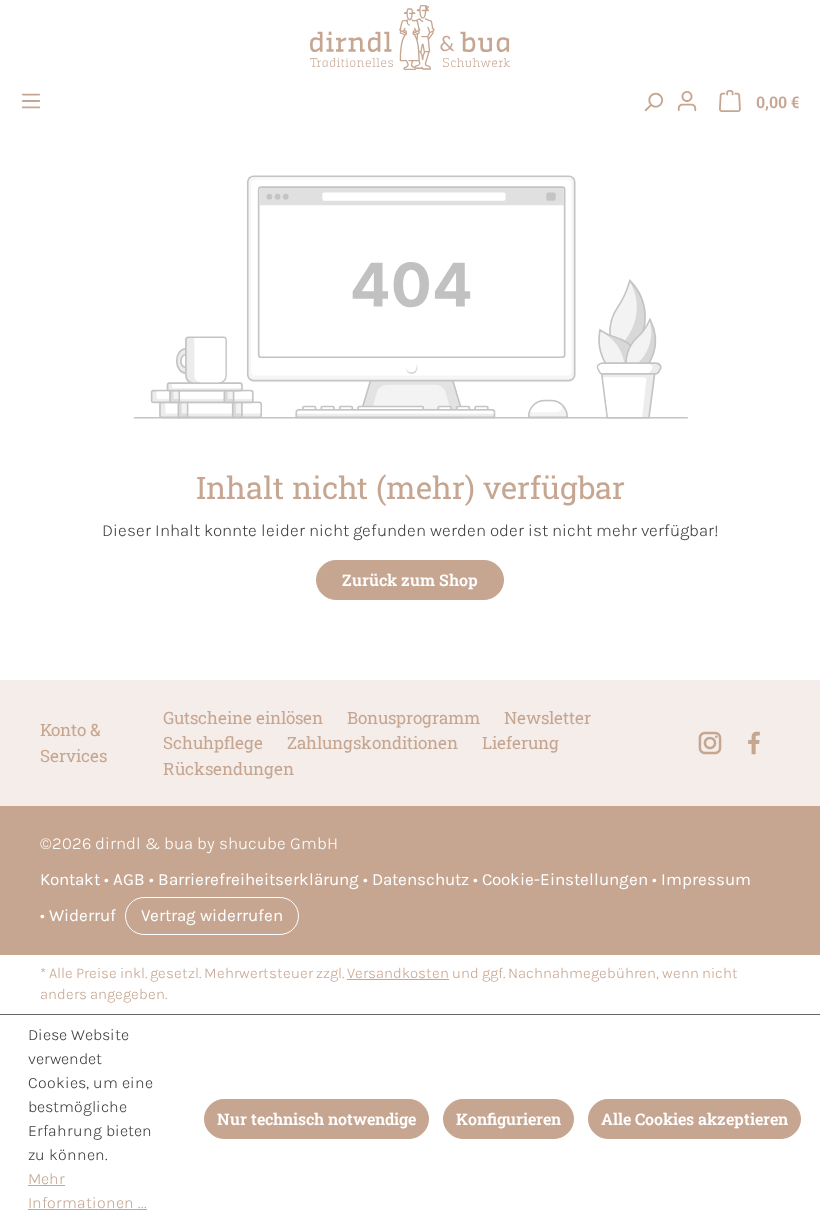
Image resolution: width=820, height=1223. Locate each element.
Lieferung (520, 742)
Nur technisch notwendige (316, 1118)
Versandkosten (398, 973)
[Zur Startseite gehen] (410, 37)
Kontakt (70, 879)
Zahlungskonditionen (372, 742)
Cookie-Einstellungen (565, 879)
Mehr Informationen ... (87, 1190)
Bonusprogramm (413, 717)
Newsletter (547, 717)
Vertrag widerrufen (212, 915)
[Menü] (34, 101)
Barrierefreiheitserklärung (258, 879)
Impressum (706, 879)
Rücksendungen (228, 768)
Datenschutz (420, 879)
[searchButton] (653, 101)
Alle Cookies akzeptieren (694, 1118)
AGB (129, 879)
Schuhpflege (213, 742)
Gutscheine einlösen (243, 717)
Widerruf (82, 915)
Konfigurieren (508, 1118)
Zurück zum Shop (410, 579)
